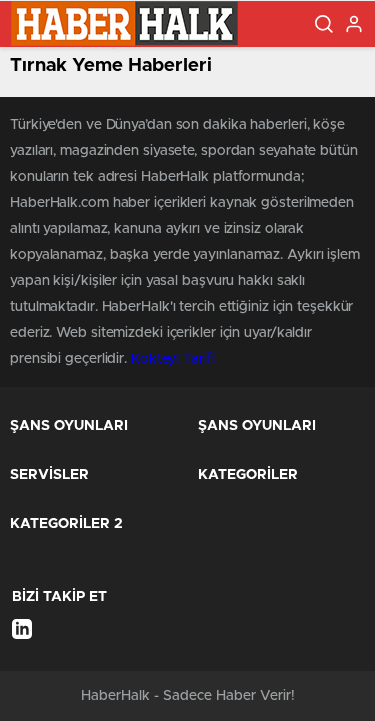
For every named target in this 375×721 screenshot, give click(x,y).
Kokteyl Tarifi (173, 359)
